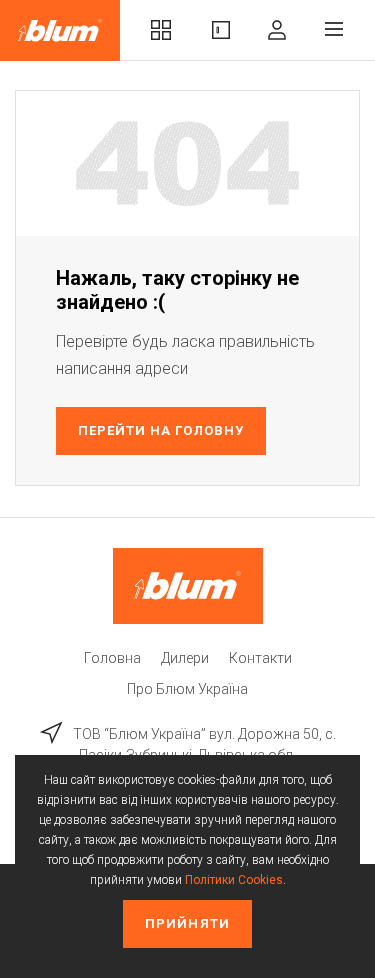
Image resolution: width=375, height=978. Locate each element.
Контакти (260, 658)
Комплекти (161, 30)
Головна (112, 658)
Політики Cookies (234, 880)
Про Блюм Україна (187, 689)
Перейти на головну (161, 430)
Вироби (221, 30)
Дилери (185, 658)
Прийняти (187, 923)
